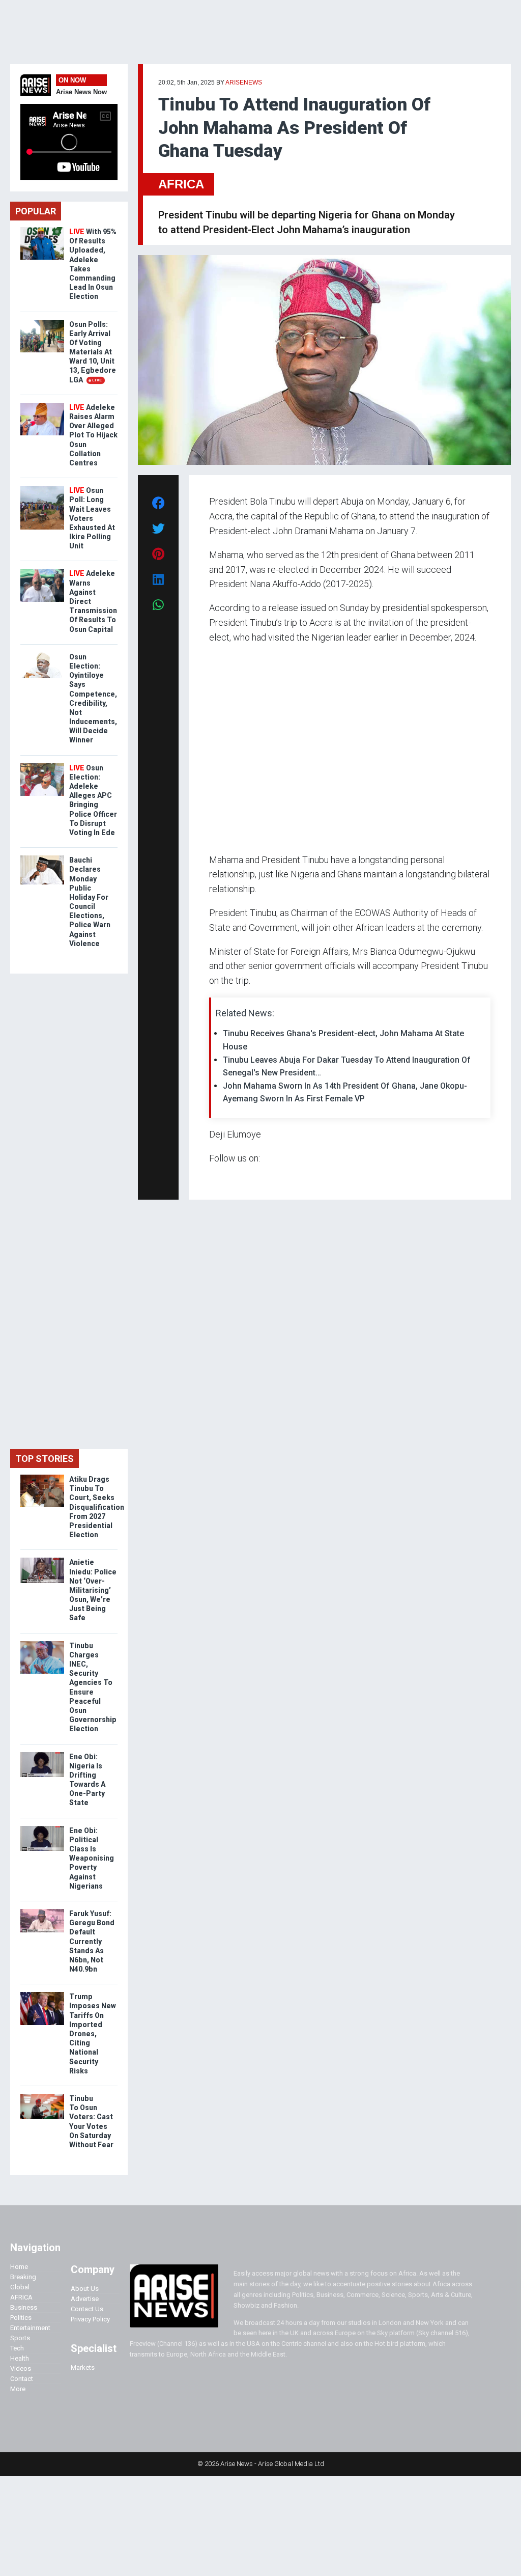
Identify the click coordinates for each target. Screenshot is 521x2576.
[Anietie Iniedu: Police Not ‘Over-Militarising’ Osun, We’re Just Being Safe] (42, 1560)
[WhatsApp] (224, 1178)
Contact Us (87, 2309)
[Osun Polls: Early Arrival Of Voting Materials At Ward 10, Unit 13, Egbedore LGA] (42, 322)
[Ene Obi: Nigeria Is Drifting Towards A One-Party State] (42, 1754)
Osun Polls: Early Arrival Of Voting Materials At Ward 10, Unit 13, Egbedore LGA (93, 352)
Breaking (23, 2277)
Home (19, 2267)
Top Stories (45, 1459)
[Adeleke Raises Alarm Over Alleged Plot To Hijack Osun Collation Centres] (42, 405)
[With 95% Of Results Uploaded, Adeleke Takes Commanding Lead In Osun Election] (42, 229)
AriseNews (244, 82)
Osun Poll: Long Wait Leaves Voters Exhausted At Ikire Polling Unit (92, 518)
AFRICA (181, 184)
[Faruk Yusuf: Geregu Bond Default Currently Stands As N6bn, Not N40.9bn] (42, 1911)
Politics (21, 2318)
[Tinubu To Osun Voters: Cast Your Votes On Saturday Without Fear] (42, 2096)
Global (20, 2287)
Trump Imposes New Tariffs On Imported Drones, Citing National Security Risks (93, 2034)
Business (24, 2307)
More (18, 2389)
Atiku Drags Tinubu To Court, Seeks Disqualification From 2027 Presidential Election (97, 1507)
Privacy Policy (90, 2319)
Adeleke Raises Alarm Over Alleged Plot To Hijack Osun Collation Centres (93, 435)
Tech (17, 2348)
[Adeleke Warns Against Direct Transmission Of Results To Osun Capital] (42, 571)
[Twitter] (215, 1178)
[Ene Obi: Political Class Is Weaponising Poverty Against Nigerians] (42, 1828)
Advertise (85, 2299)
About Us (85, 2289)
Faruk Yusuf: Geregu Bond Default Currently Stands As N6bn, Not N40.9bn (92, 1941)
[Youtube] (229, 1178)
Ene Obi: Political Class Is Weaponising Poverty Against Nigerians (92, 1858)
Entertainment (30, 2328)
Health (20, 2358)
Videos (21, 2369)
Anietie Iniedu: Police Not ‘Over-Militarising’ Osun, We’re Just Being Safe (93, 1590)
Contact (22, 2379)
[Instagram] (220, 1178)
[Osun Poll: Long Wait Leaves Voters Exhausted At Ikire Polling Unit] (42, 488)
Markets (83, 2367)
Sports (20, 2338)
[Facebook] (211, 1178)
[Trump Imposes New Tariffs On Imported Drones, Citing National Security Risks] (42, 1994)
